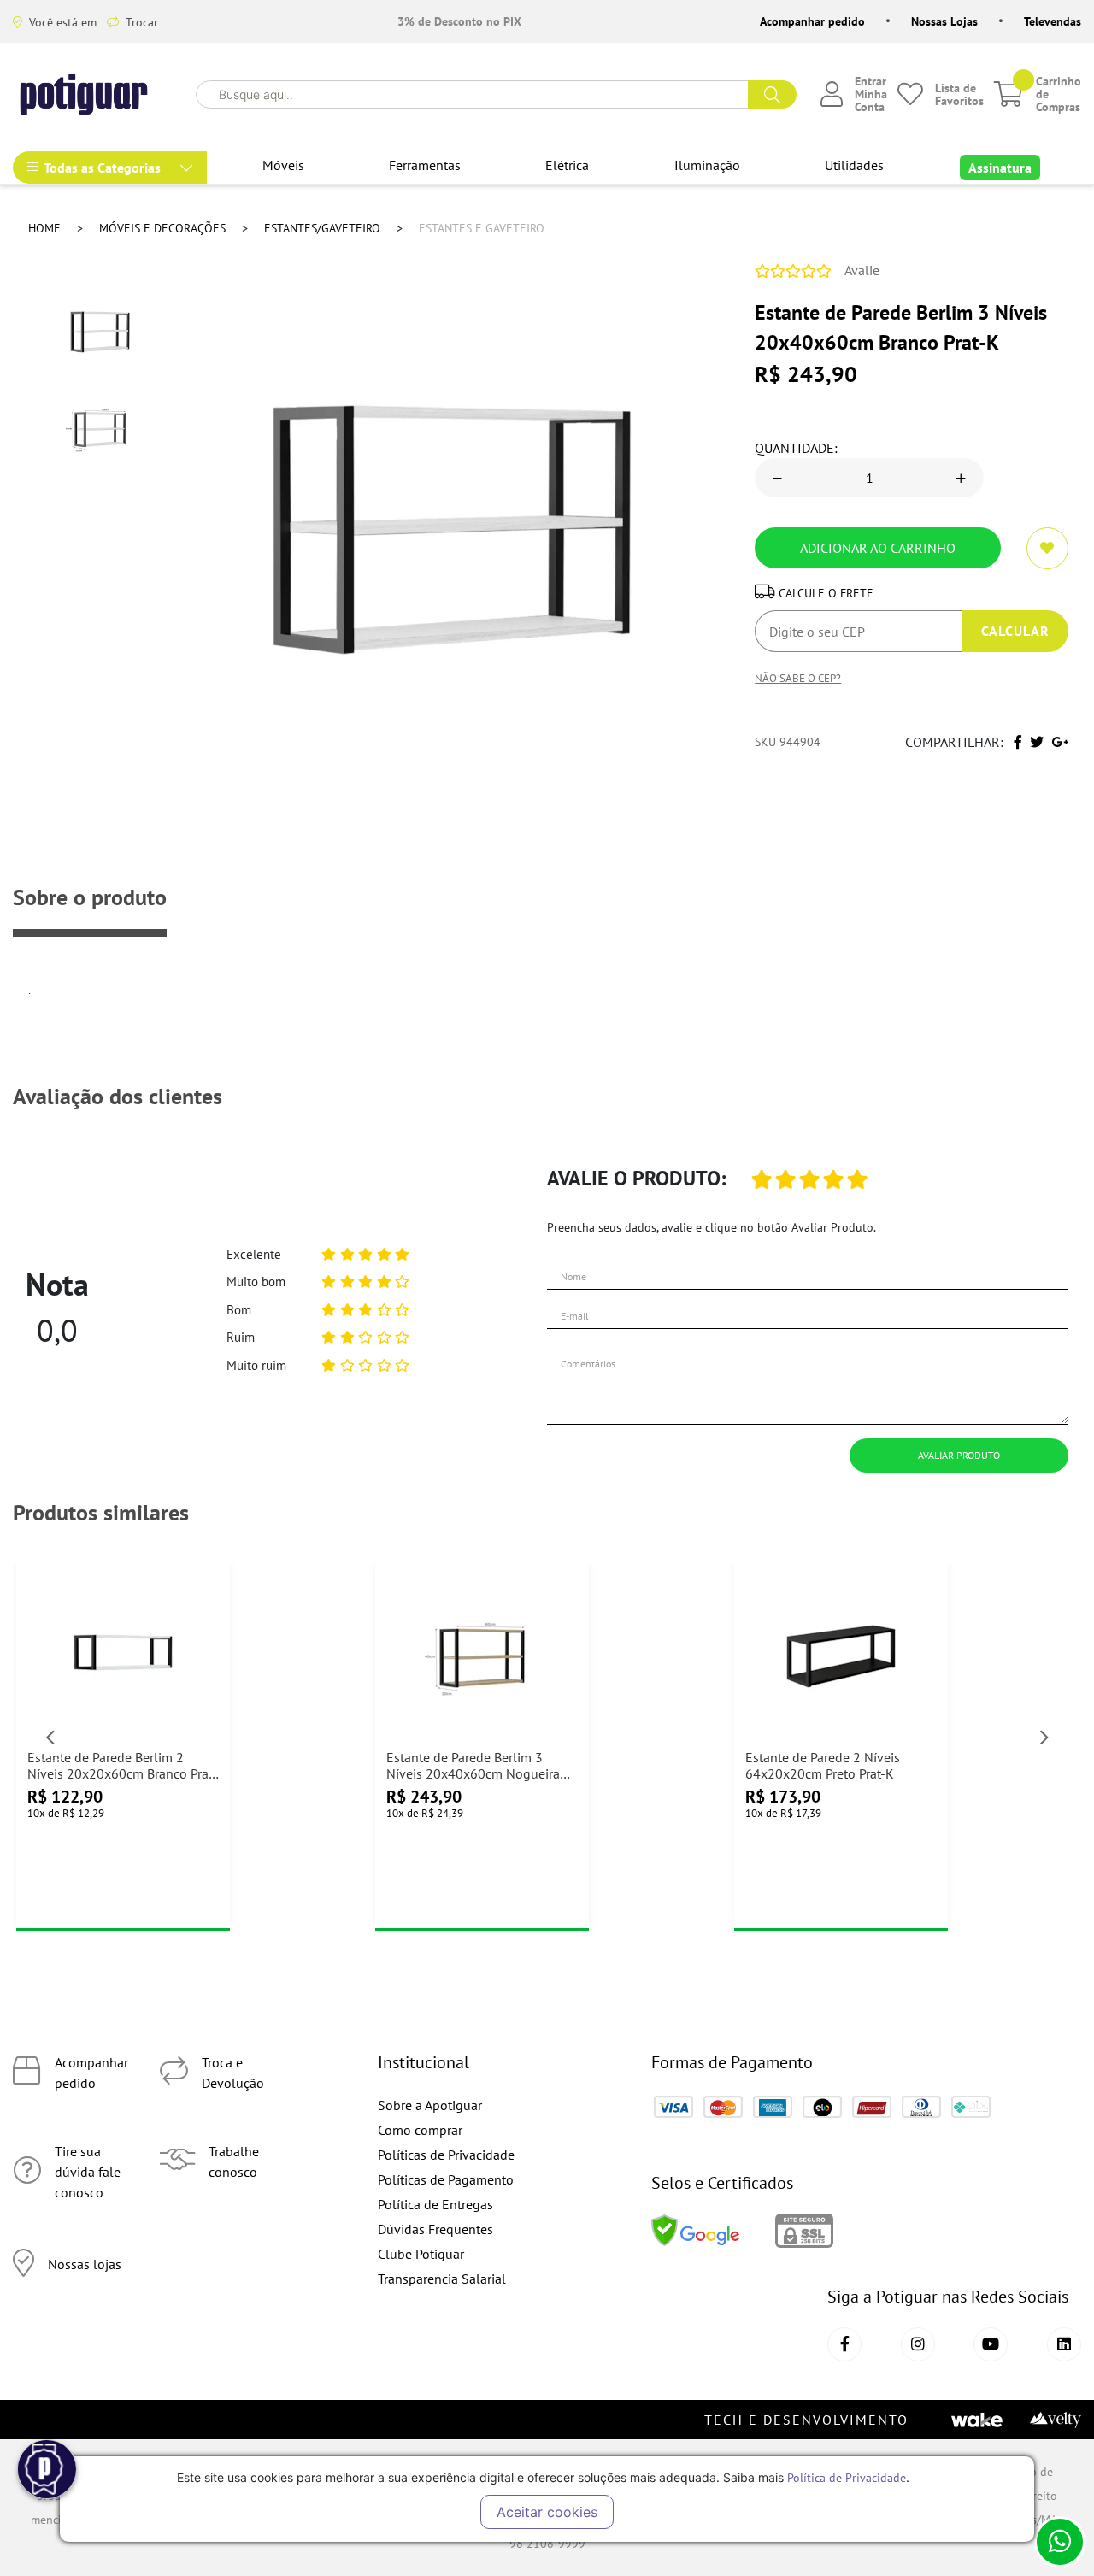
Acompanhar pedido (812, 21)
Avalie (862, 270)
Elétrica (567, 165)
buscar (772, 94)
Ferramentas (425, 165)
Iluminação (707, 165)
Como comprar (420, 2130)
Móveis (283, 165)
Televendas (1053, 21)
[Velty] (1056, 2419)
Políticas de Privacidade (446, 2155)
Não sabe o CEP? (798, 678)
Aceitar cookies (547, 2512)
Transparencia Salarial (442, 2279)
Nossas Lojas (944, 21)
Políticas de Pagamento (446, 2179)
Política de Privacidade (847, 2477)
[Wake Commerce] (977, 2419)
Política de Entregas (435, 2204)
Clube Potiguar (421, 2254)
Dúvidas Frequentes (435, 2229)
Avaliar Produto (959, 1455)
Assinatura (1000, 168)
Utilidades (854, 165)
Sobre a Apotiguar (430, 2105)
